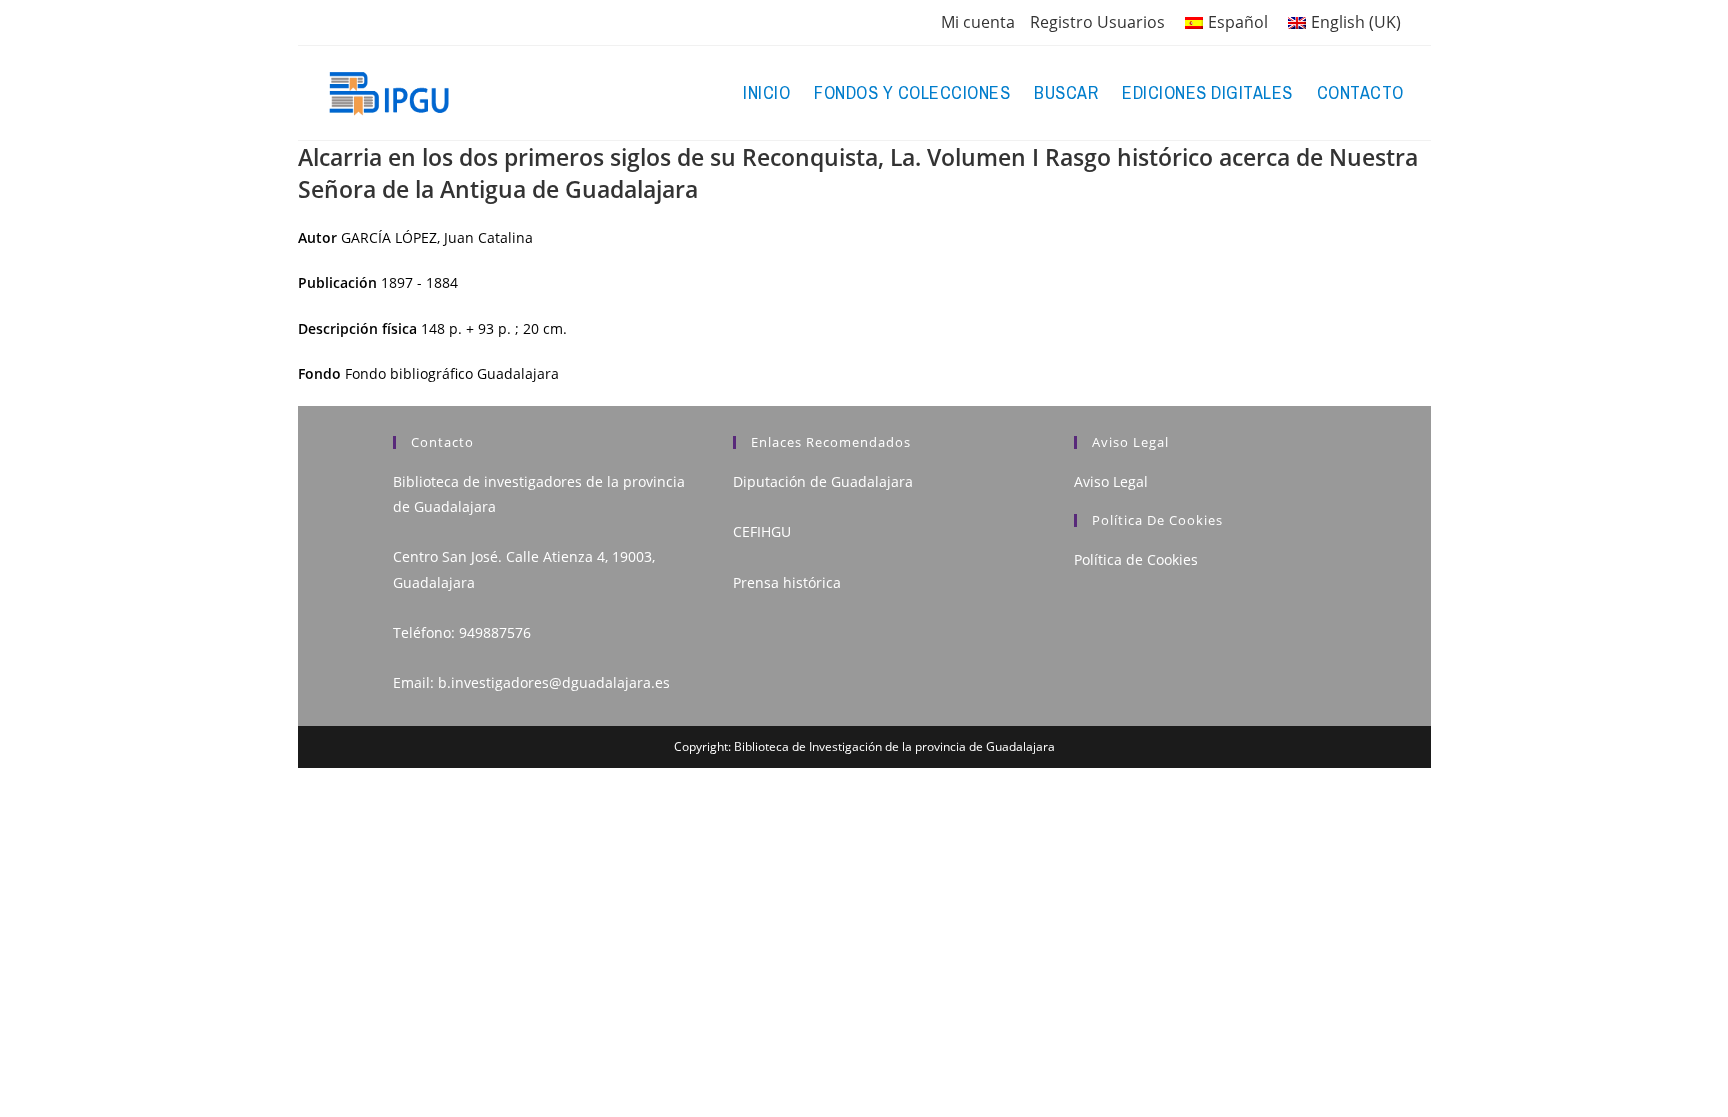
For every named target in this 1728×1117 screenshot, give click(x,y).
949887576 (495, 632)
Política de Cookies (1136, 559)
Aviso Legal (1111, 481)
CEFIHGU (762, 531)
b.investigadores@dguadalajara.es (554, 682)
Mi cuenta (978, 22)
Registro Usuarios (1097, 22)
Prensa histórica (787, 582)
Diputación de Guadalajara (823, 481)
